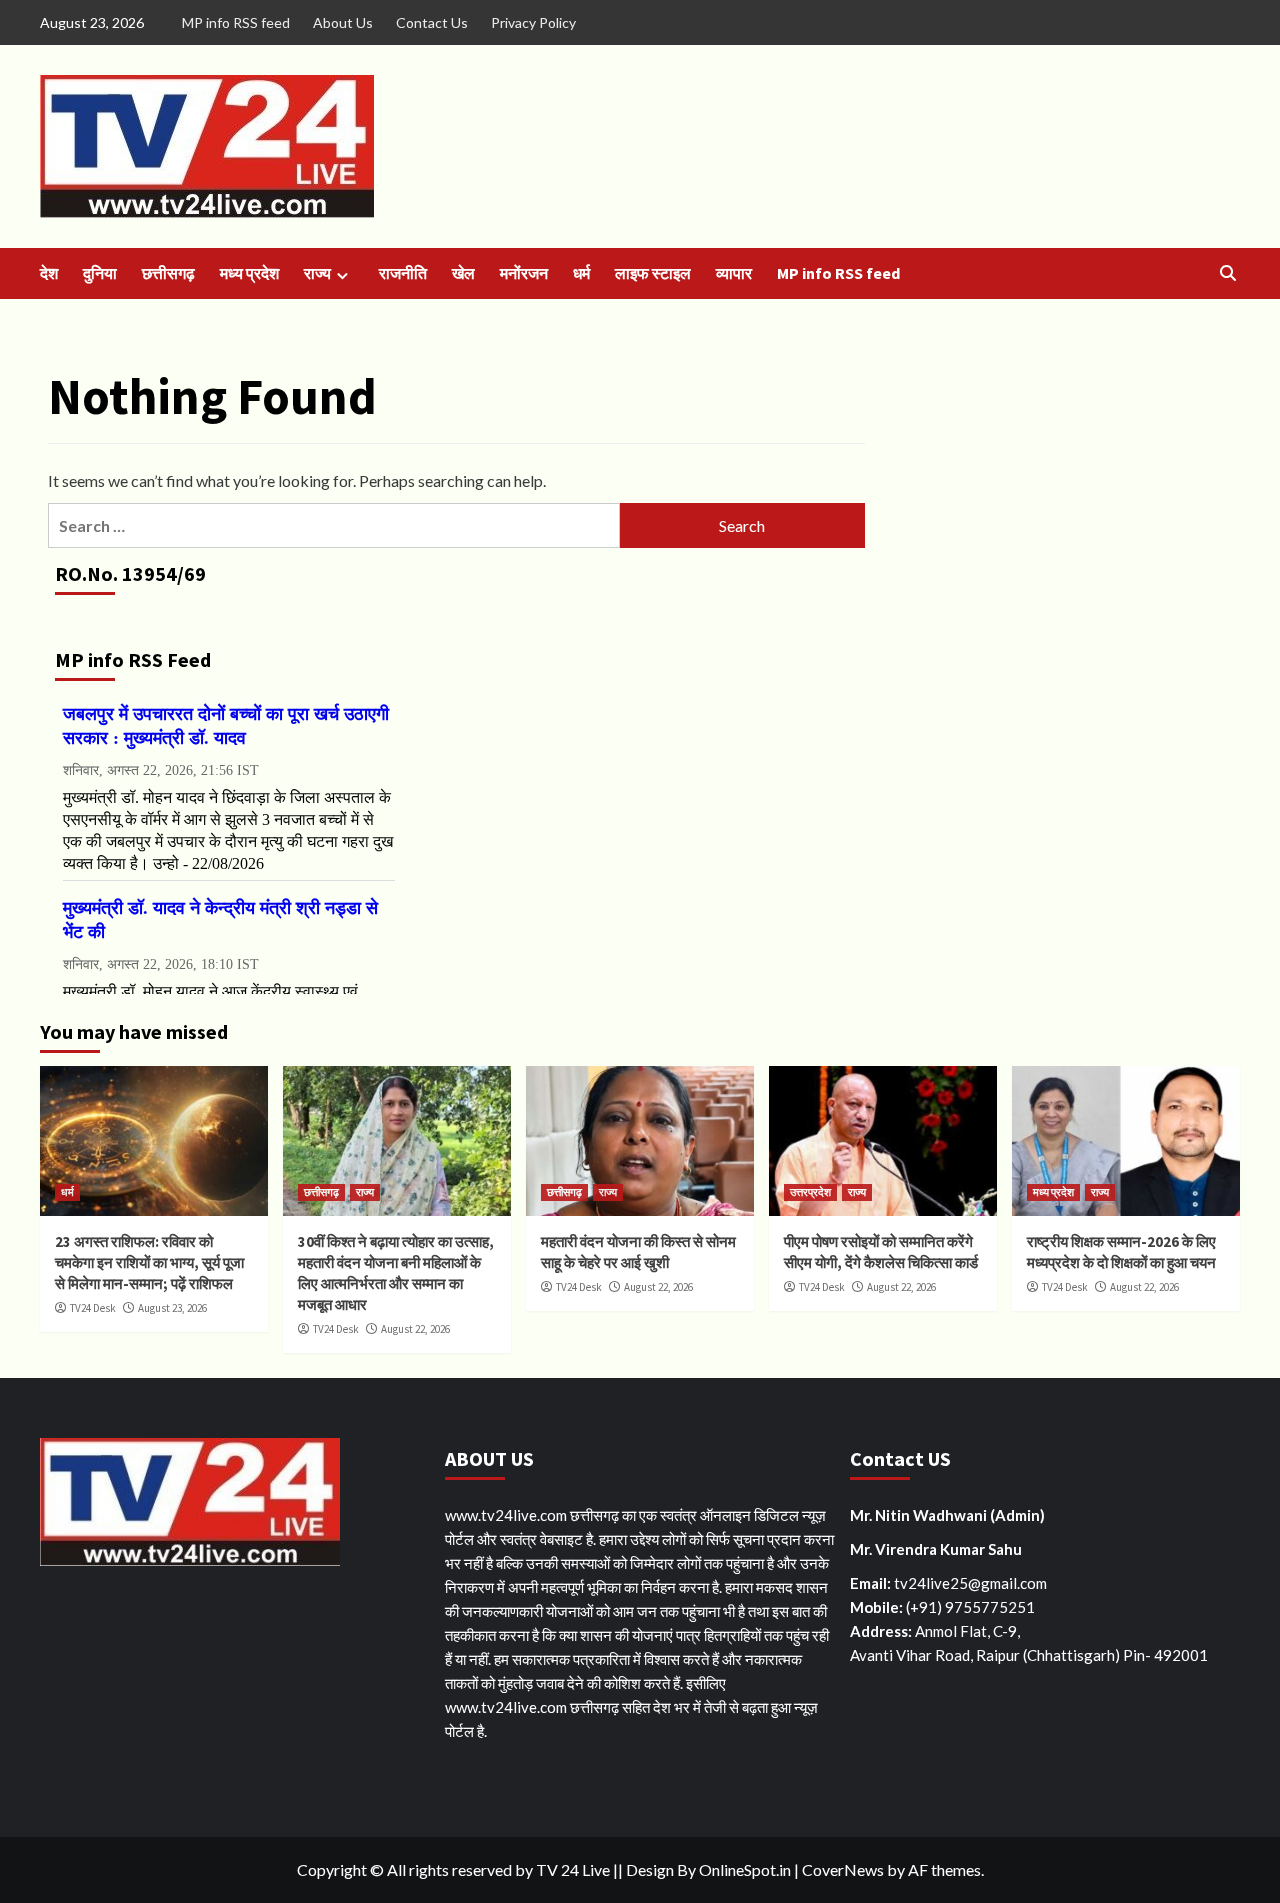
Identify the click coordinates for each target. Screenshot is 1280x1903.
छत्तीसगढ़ (168, 273)
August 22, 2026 (415, 1329)
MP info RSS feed (236, 22)
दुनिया (100, 273)
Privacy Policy (533, 22)
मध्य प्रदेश (249, 273)
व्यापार (734, 273)
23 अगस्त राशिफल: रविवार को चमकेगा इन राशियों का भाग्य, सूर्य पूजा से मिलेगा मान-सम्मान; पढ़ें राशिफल (149, 1262)
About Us (343, 22)
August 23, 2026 (172, 1308)
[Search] (1227, 273)
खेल (463, 273)
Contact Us (432, 22)
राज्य (317, 273)
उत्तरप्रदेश (810, 1192)
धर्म (581, 273)
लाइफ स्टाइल (653, 273)
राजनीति (403, 273)
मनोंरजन (524, 273)
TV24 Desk (93, 1308)
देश (49, 273)
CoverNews (843, 1869)
